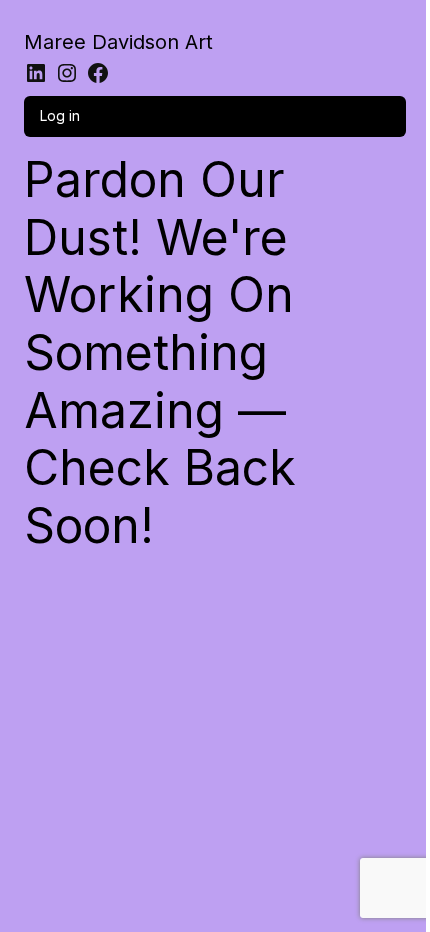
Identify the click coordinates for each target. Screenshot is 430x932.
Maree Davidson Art (118, 42)
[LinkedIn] (36, 73)
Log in (60, 115)
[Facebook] (98, 73)
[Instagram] (67, 73)
